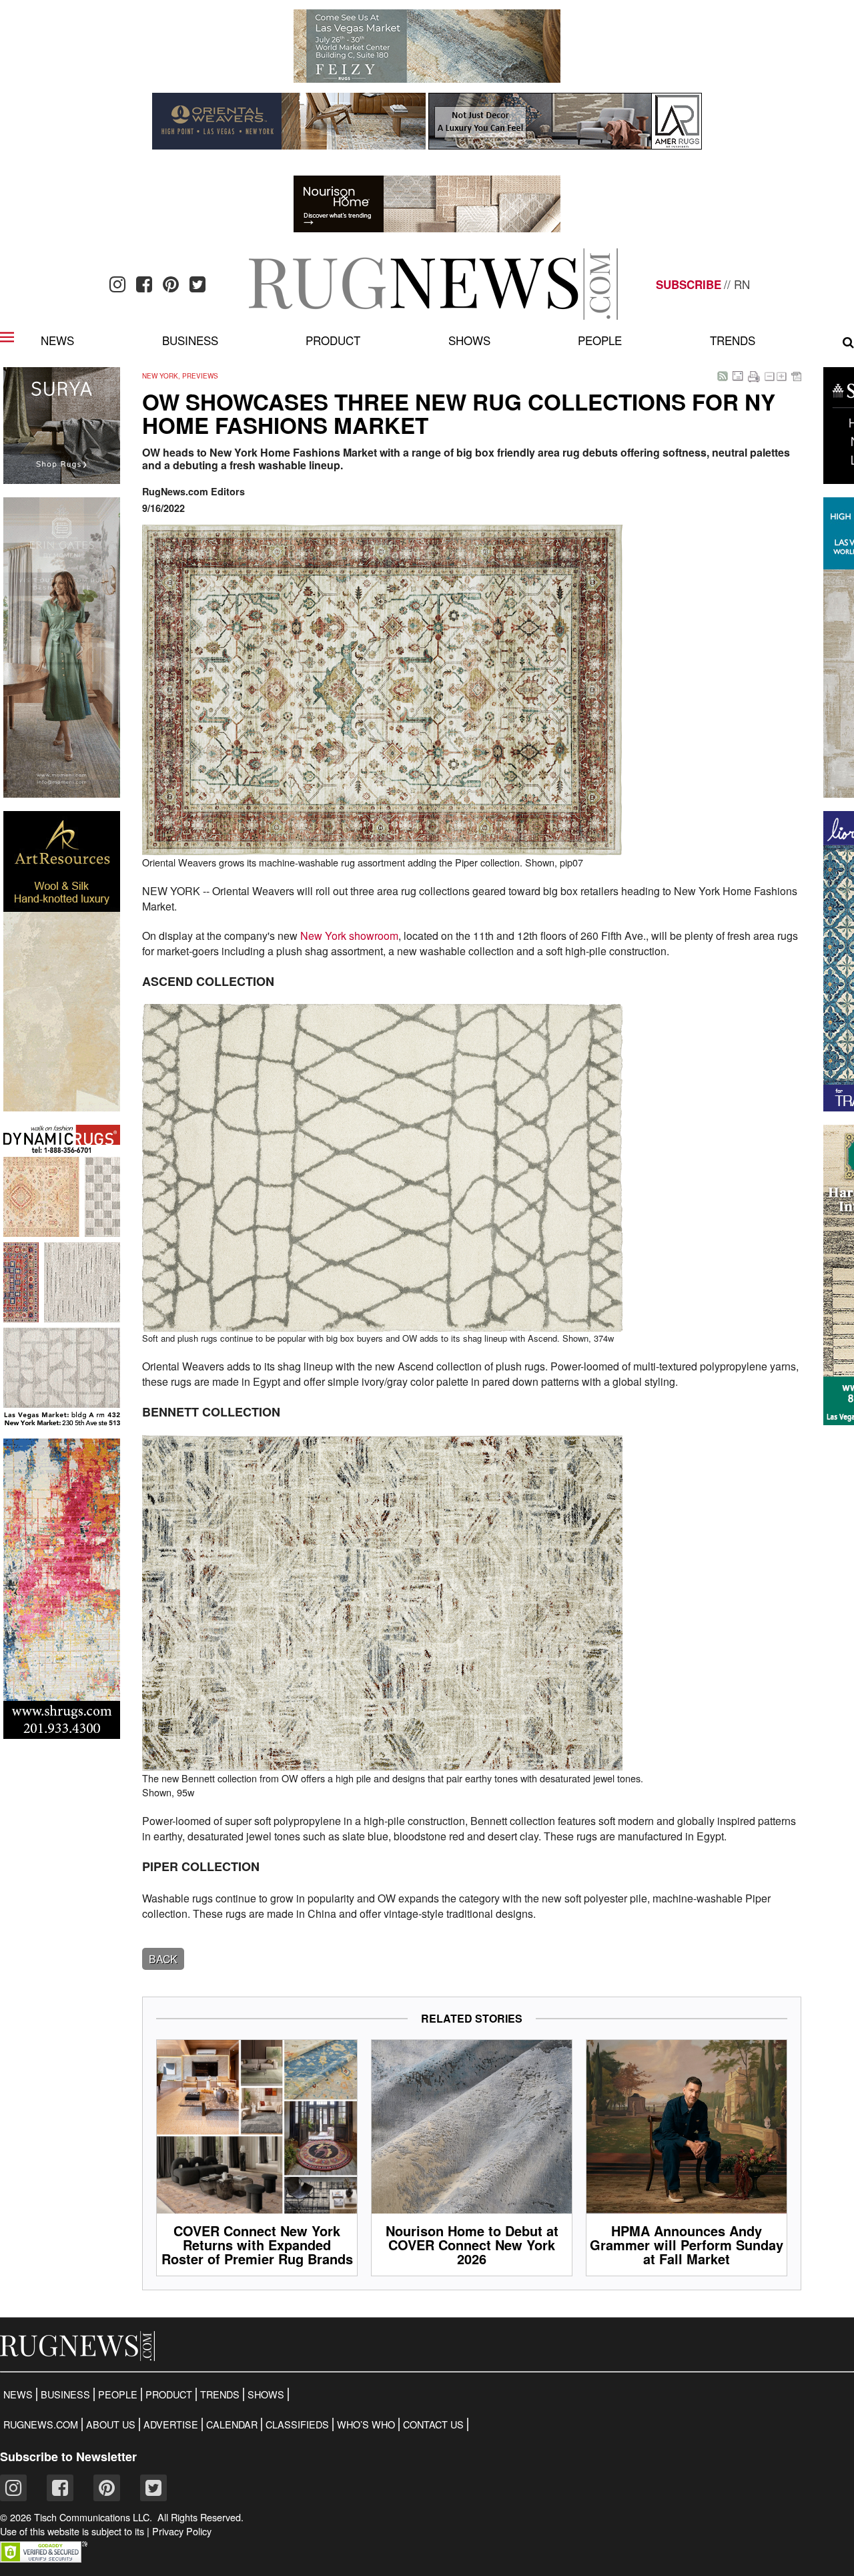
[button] (44, 2558)
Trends (733, 340)
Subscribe (689, 284)
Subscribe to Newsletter (68, 2457)
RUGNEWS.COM (41, 2424)
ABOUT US (111, 2424)
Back (163, 1959)
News (57, 340)
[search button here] (848, 342)
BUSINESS (65, 2394)
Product (333, 340)
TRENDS (220, 2394)
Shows (469, 340)
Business (190, 340)
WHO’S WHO (366, 2424)
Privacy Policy (182, 2531)
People (600, 340)
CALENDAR (232, 2424)
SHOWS (266, 2394)
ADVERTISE (171, 2424)
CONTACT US (433, 2424)
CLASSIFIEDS (297, 2424)
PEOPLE (118, 2394)
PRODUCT (169, 2394)
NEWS (18, 2394)
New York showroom (349, 936)
